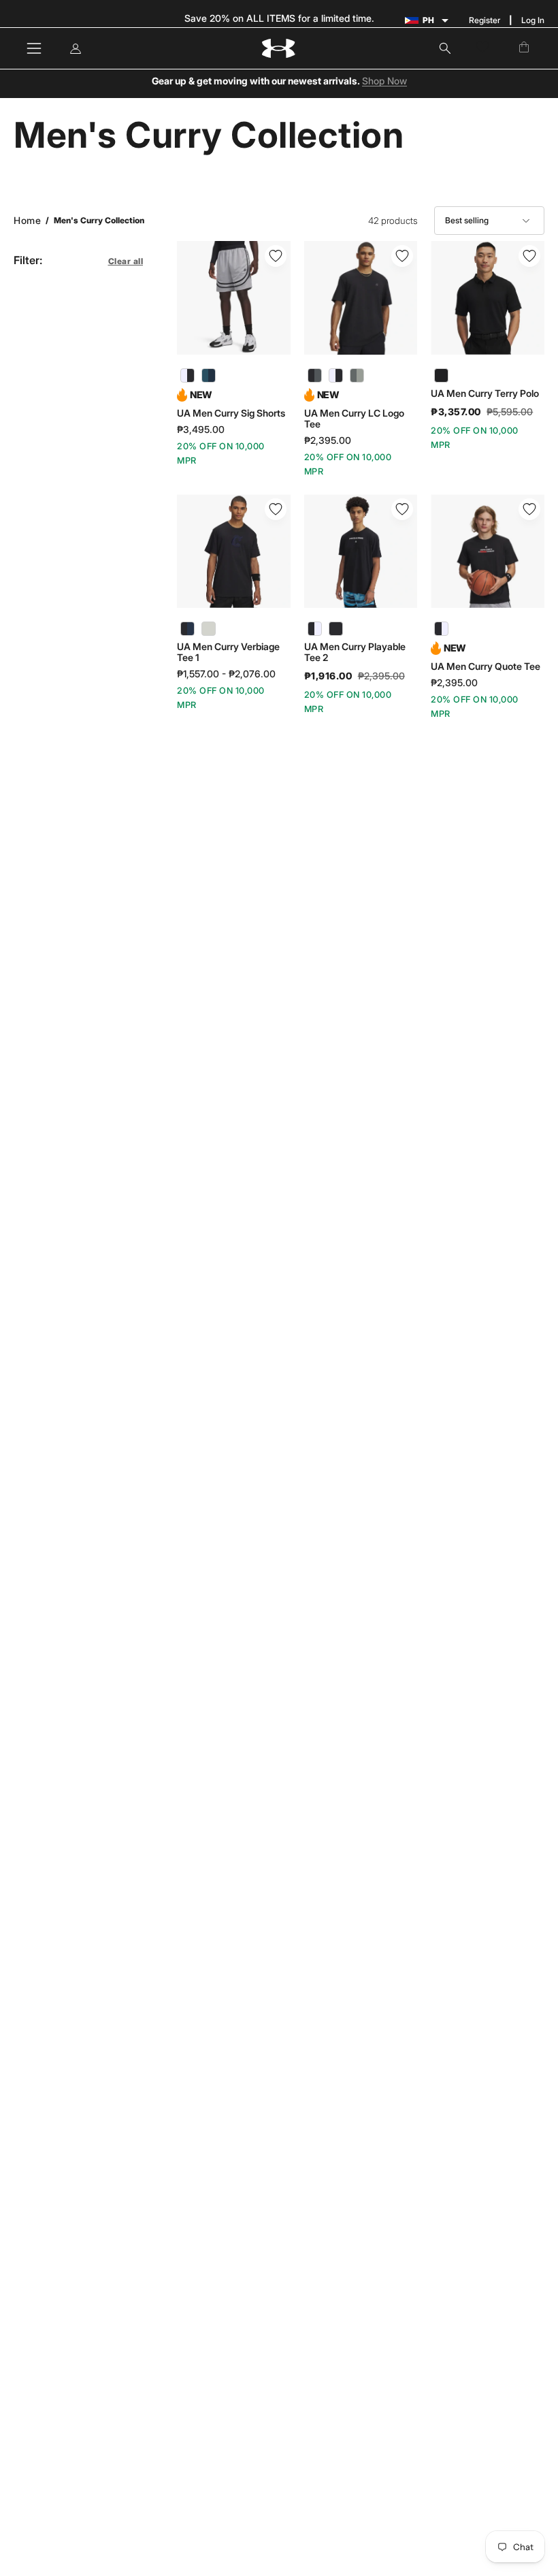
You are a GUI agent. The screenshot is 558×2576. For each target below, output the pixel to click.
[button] (445, 48)
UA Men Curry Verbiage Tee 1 (228, 652)
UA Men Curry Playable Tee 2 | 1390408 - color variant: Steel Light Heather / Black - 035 (336, 629)
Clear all (126, 261)
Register (485, 20)
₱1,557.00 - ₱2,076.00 (226, 674)
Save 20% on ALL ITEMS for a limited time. (279, 18)
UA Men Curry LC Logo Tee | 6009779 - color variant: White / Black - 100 (336, 375)
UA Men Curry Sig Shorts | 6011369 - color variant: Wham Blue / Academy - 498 (209, 375)
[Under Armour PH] (279, 49)
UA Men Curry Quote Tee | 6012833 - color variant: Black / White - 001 (441, 629)
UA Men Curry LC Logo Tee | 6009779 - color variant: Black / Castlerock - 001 (315, 375)
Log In (533, 20)
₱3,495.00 (201, 430)
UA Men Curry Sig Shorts (231, 413)
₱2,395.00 (328, 440)
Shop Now (384, 81)
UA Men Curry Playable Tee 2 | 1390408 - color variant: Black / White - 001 (315, 629)
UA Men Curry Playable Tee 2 (355, 652)
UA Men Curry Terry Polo (485, 393)
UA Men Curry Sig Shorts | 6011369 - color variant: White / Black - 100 (187, 375)
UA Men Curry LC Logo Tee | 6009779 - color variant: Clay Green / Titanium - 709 (357, 375)
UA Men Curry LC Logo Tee (354, 419)
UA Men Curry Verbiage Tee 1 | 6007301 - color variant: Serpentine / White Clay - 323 (209, 629)
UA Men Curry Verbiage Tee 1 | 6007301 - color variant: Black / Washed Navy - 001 (187, 629)
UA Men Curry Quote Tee (486, 666)
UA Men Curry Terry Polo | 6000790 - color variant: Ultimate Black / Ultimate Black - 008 (441, 375)
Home (27, 220)
